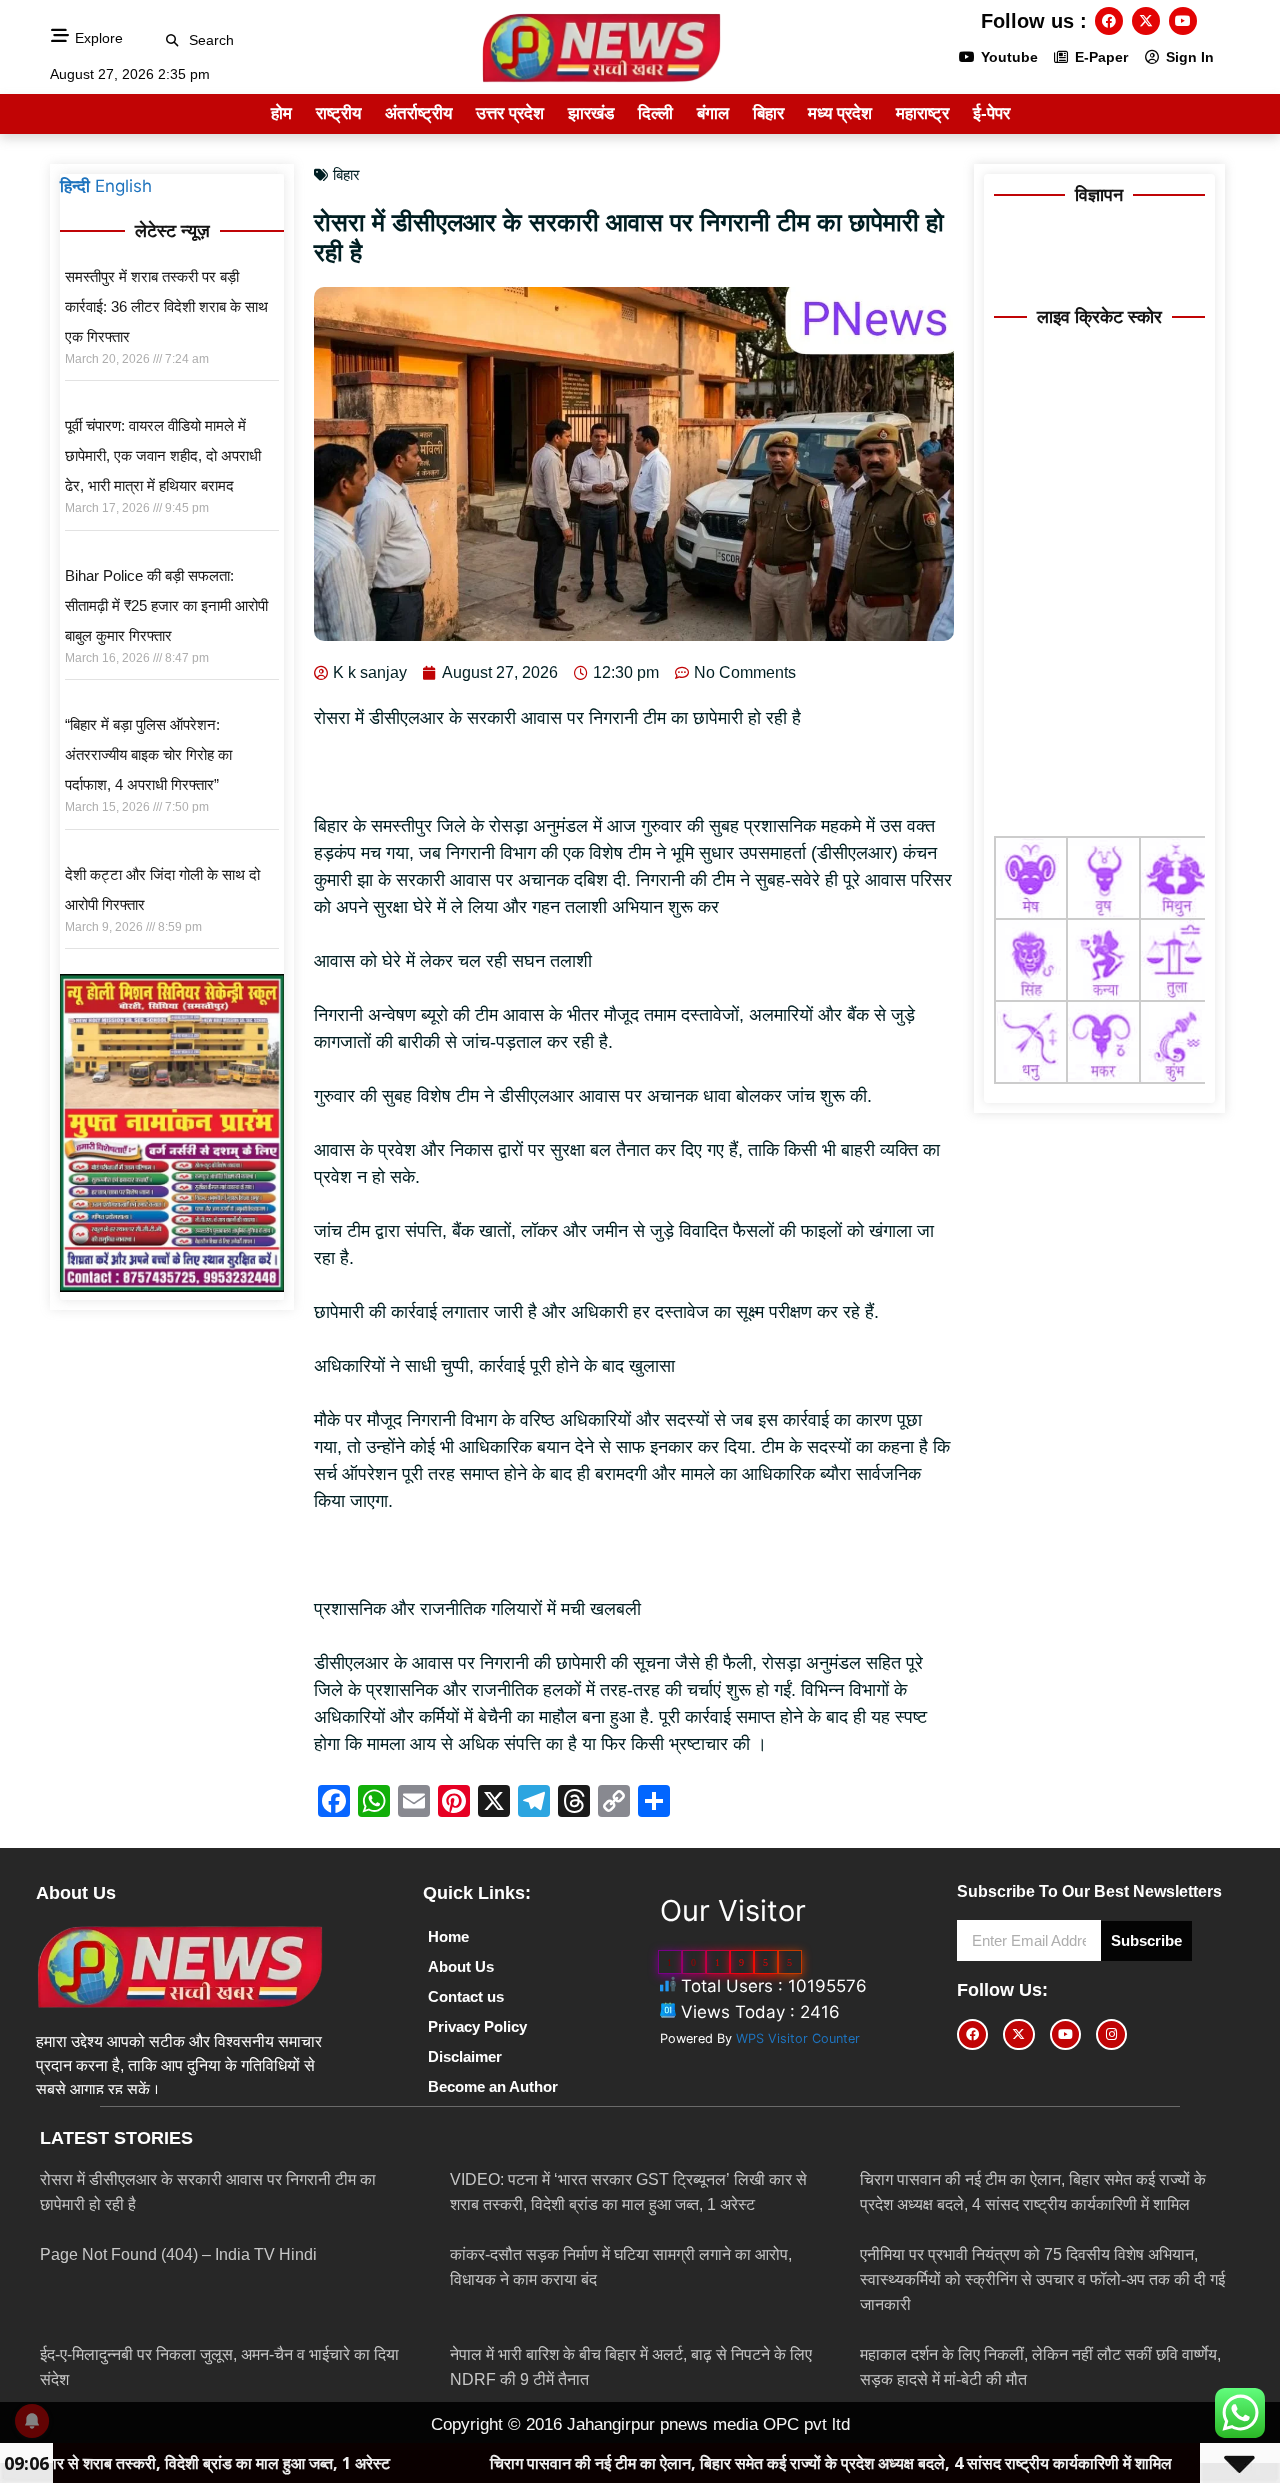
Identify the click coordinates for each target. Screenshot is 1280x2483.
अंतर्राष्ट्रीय (418, 113)
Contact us (466, 1996)
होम (281, 113)
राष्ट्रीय (338, 113)
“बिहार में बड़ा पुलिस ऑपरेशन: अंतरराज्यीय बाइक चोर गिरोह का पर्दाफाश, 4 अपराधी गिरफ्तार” (148, 754)
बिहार (768, 113)
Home (448, 1936)
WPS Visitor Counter (798, 2038)
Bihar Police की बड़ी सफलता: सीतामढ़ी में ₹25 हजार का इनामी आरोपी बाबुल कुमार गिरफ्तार (166, 605)
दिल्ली (655, 113)
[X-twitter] (1146, 21)
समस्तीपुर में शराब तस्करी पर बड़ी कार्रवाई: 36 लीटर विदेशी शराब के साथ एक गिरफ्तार (166, 306)
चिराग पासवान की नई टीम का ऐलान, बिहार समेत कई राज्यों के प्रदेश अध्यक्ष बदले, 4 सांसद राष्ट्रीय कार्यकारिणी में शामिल (687, 2463)
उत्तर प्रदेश (510, 113)
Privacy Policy (477, 2026)
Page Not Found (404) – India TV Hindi (178, 2254)
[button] (172, 40)
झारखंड (591, 113)
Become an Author (493, 2086)
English (123, 186)
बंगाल (713, 113)
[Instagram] (1111, 2034)
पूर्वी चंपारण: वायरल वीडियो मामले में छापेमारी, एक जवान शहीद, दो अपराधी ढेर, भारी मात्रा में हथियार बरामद (163, 455)
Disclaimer (465, 2056)
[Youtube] (1183, 21)
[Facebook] (1109, 21)
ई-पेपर (991, 113)
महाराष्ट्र (922, 113)
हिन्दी (75, 186)
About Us (461, 1966)
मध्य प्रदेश (840, 113)
